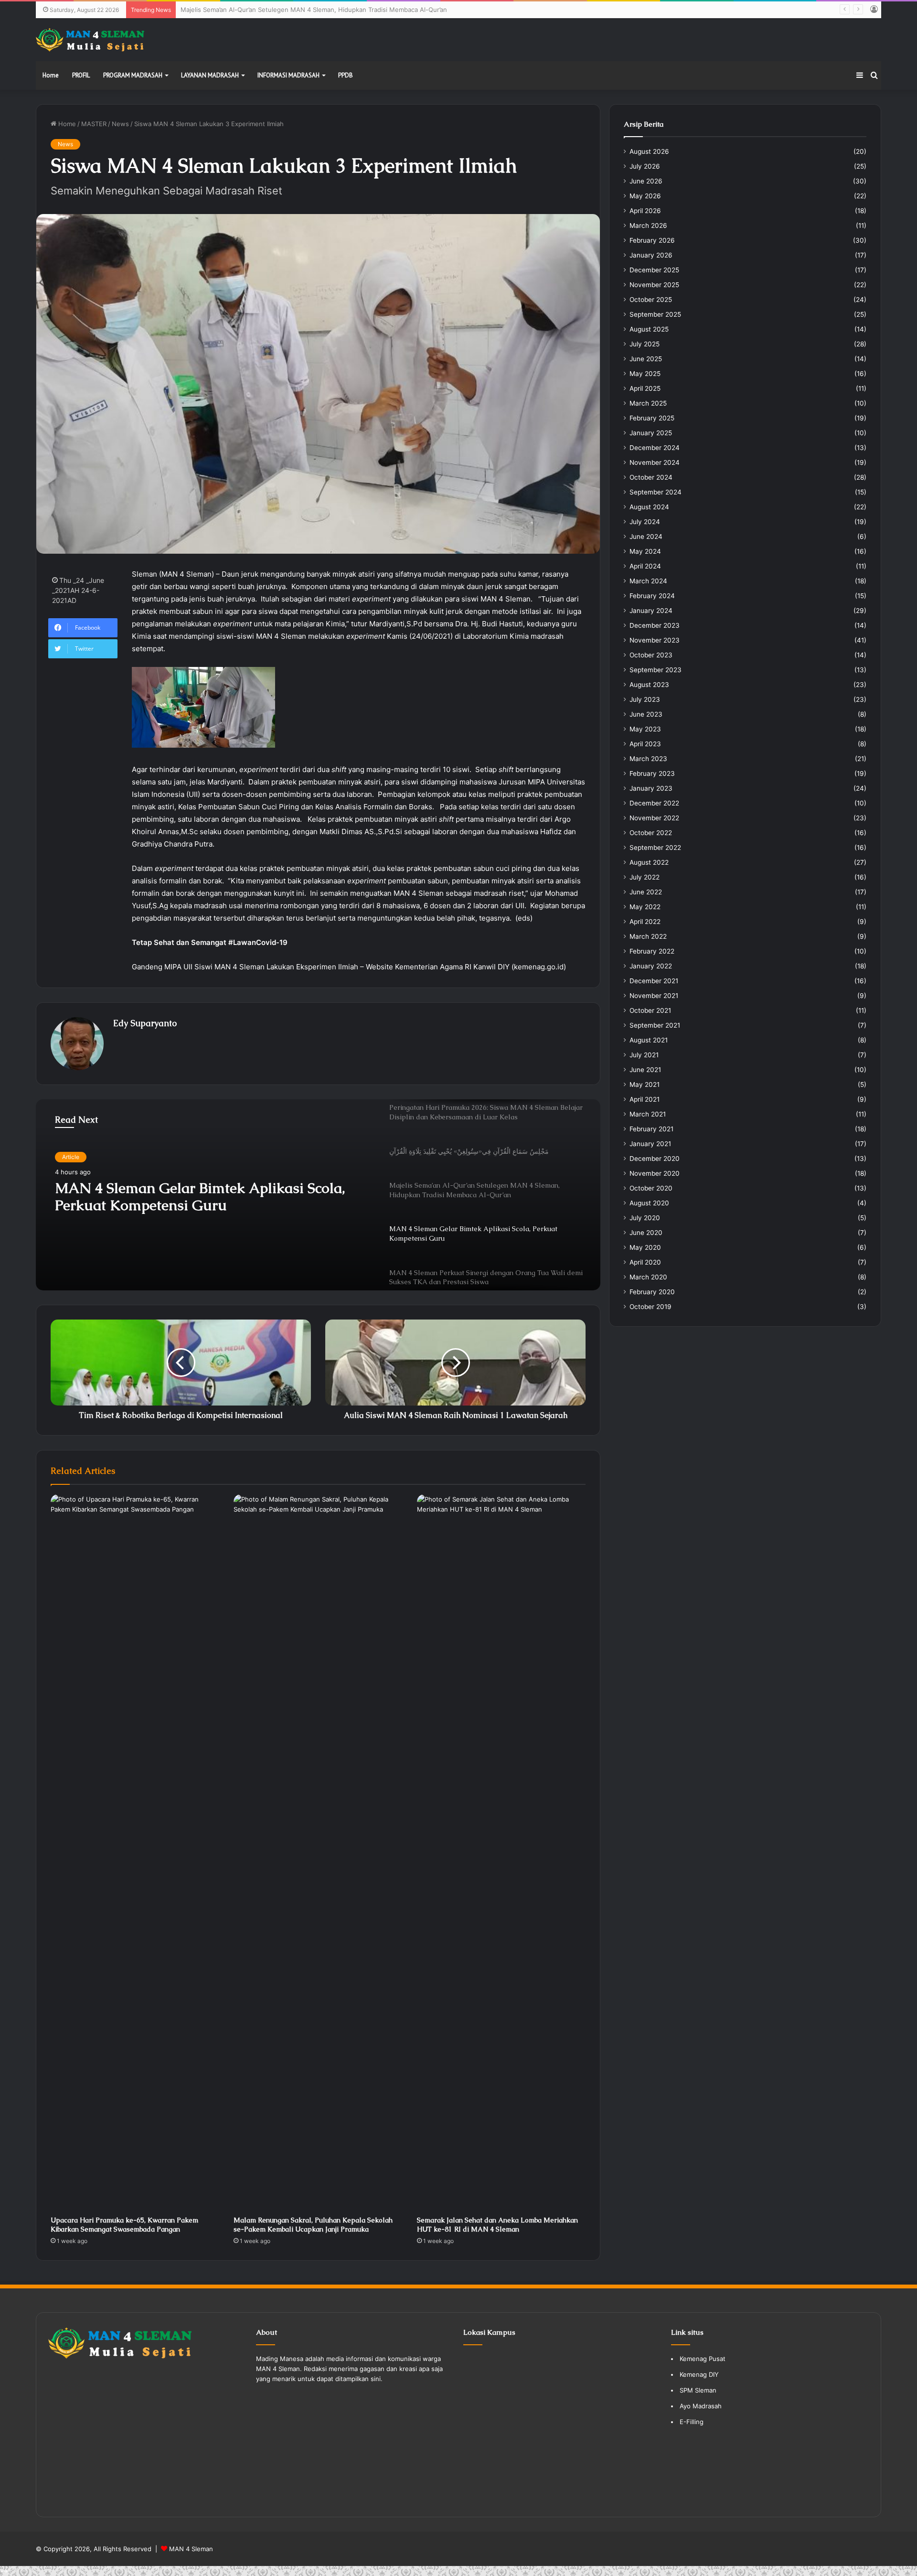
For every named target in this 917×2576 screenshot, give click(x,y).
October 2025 (651, 300)
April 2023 (645, 744)
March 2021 (648, 1114)
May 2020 (645, 1247)
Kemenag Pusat (703, 2359)
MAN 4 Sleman (191, 2549)
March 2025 (648, 403)
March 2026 (648, 225)
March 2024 (648, 581)
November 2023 (655, 640)
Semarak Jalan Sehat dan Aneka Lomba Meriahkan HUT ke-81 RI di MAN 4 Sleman (497, 2225)
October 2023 (651, 655)
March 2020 (648, 1277)
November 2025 (654, 285)
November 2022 (654, 818)
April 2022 (645, 922)
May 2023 (645, 729)
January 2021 (650, 1144)
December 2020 (655, 1159)
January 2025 (651, 433)
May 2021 (645, 1084)
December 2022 (654, 803)
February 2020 (652, 1292)
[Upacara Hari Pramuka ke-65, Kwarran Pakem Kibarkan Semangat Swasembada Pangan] (135, 1853)
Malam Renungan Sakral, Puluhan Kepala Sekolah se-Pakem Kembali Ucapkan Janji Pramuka (313, 2225)
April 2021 (645, 1099)
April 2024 (645, 566)
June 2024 (646, 537)
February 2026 (652, 240)
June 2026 (646, 181)
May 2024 (645, 551)
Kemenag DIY (699, 2374)
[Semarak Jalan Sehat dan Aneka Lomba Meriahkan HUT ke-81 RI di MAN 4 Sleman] (501, 1853)
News (120, 124)
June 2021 (645, 1070)
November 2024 (655, 462)
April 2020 (645, 1262)
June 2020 (646, 1233)
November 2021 (654, 996)
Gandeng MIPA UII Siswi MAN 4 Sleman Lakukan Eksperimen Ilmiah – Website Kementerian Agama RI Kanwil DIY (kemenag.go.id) (349, 967)
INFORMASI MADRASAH (288, 75)
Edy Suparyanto (145, 1023)
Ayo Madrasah (701, 2406)
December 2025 (654, 270)
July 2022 (645, 877)
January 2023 (651, 788)
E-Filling (692, 2422)
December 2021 (654, 981)
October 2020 (651, 1188)
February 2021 (651, 1129)
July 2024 (645, 522)
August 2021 (649, 1040)
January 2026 (651, 255)
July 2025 (645, 344)
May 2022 (645, 907)
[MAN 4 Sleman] (90, 40)
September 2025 (655, 314)
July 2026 (645, 166)
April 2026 (645, 211)
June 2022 (646, 892)
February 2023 (652, 773)
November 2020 (655, 1173)
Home (51, 75)
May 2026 (645, 196)
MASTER (94, 124)
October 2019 (650, 1307)
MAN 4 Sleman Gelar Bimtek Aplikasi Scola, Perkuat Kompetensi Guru (283, 10)
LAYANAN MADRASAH (210, 75)
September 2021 (655, 1025)
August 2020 (649, 1203)
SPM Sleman (698, 2390)
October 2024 (651, 477)
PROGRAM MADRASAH (133, 75)
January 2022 (651, 966)
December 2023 (655, 625)
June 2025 (646, 359)
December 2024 (655, 448)
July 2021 (644, 1055)
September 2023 (656, 670)
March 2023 (648, 759)
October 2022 (651, 833)
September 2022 (655, 848)
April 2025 (645, 388)
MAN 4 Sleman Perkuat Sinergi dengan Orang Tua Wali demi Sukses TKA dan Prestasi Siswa (208, 1197)
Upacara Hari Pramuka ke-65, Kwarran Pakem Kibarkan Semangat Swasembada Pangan (124, 2225)
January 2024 (651, 611)
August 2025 (649, 329)
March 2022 (648, 936)
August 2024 (649, 507)
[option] (318, 1195)
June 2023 (646, 714)
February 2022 (652, 951)
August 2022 (649, 862)
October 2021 (650, 1010)
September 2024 (656, 492)
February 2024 (652, 596)
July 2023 (645, 699)
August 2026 (649, 151)
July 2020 (645, 1218)
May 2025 (645, 374)
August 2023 (649, 685)
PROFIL (81, 75)
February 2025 (652, 418)
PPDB (346, 75)
